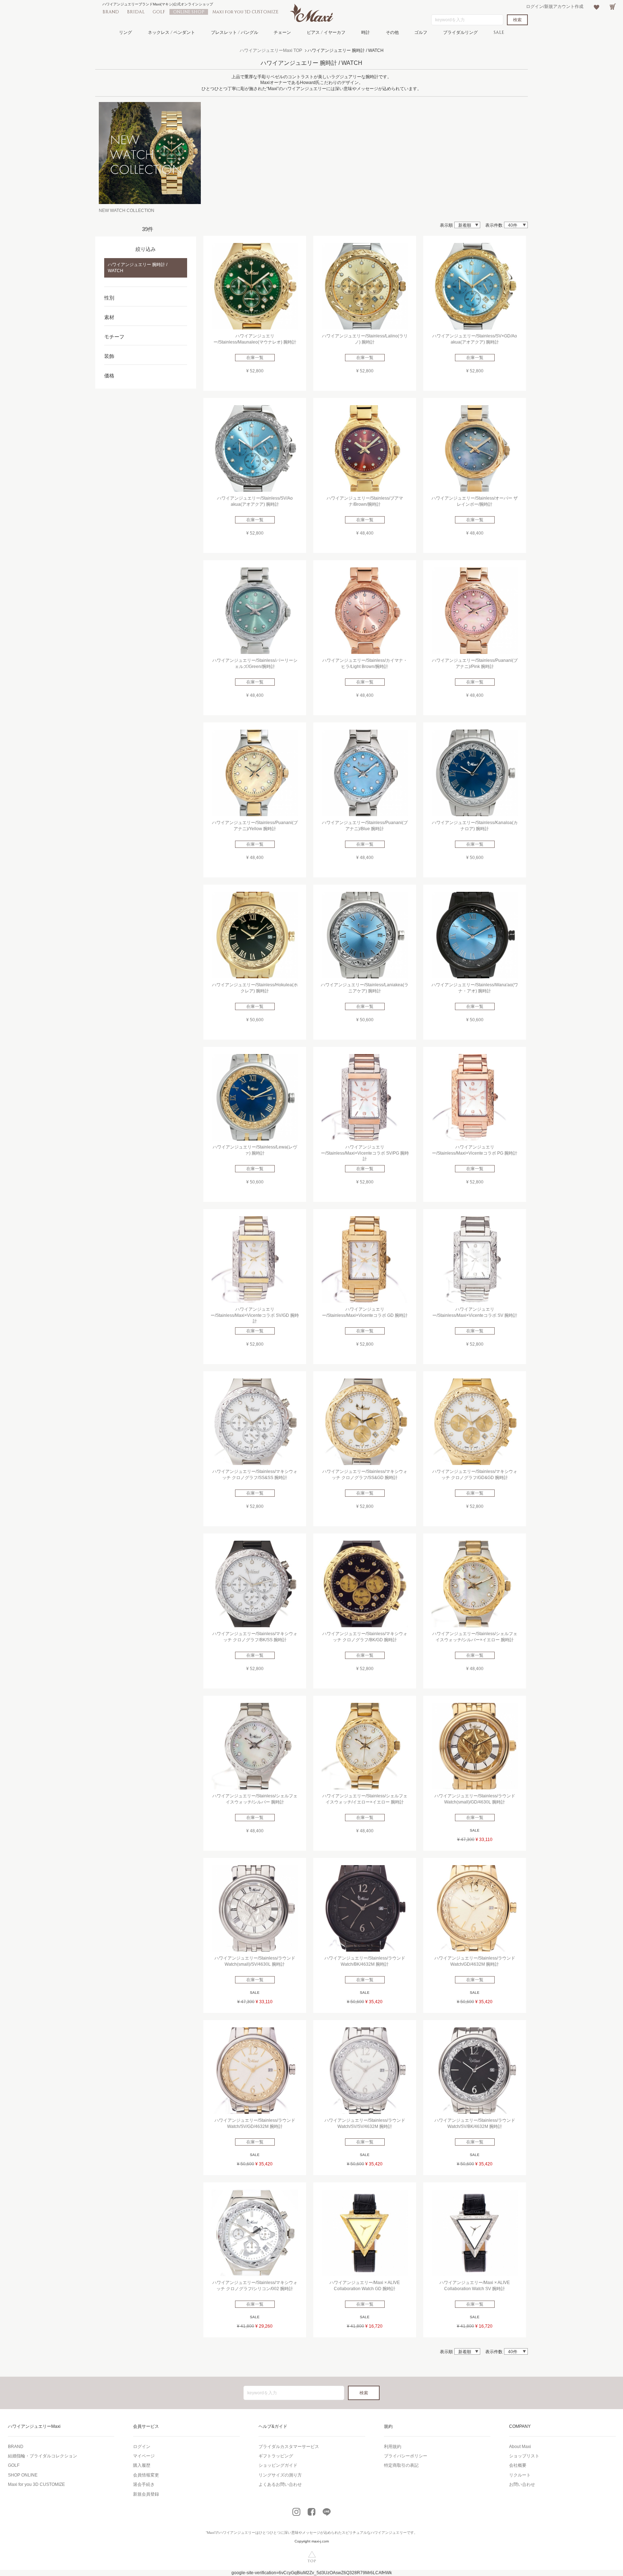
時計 (366, 32)
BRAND (111, 12)
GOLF (159, 12)
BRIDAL (136, 12)
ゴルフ (421, 32)
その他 (392, 32)
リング (125, 32)
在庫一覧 (255, 358)
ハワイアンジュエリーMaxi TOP (271, 50)
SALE (499, 32)
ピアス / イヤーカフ (326, 32)
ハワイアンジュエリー (237, 2533)
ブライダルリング (460, 32)
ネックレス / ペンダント (171, 32)
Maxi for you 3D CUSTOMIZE (245, 12)
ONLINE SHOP (189, 12)
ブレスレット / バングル (235, 32)
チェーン (282, 32)
